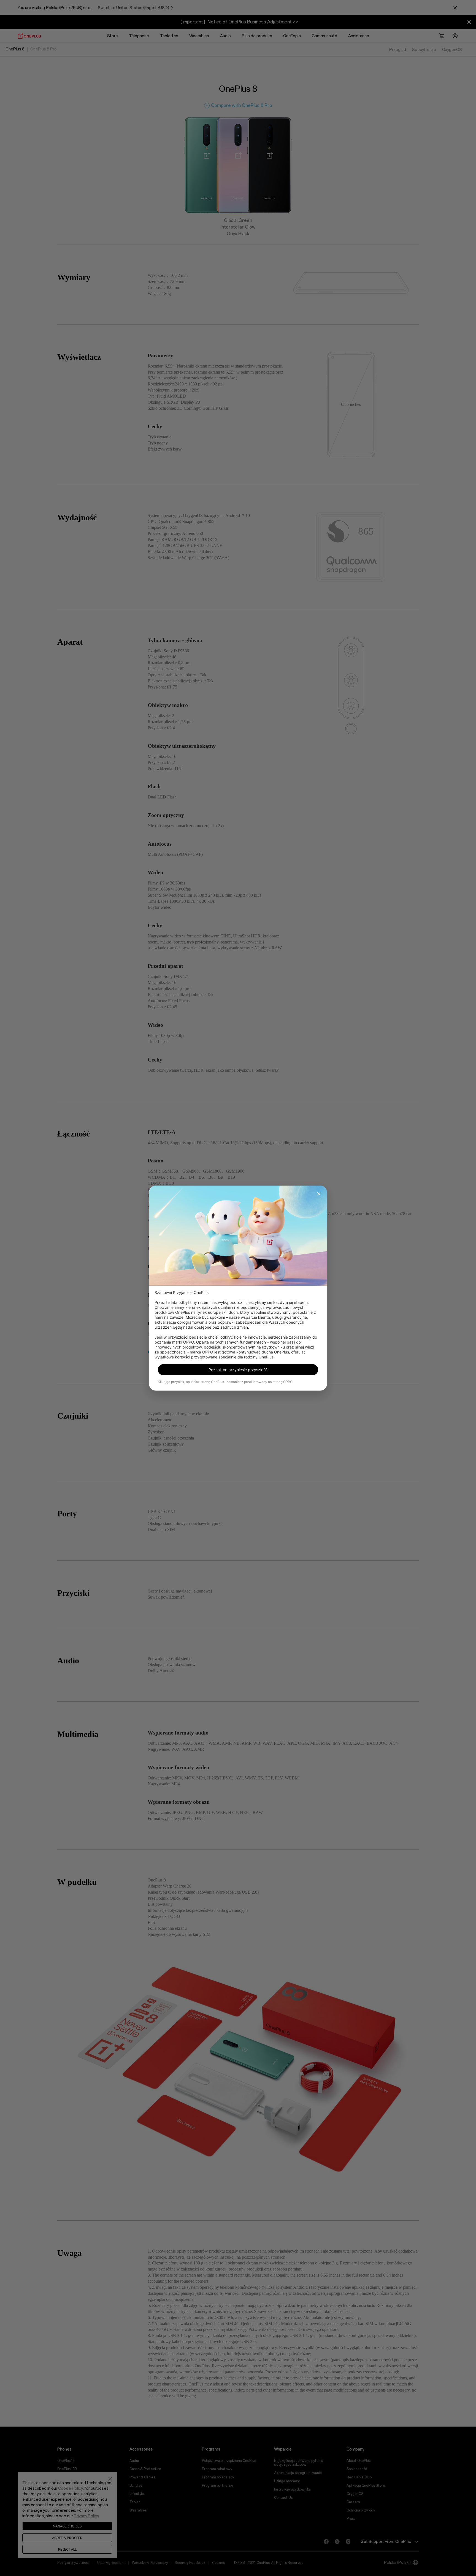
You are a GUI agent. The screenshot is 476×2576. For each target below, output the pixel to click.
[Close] (319, 1194)
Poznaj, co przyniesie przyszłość (238, 1370)
